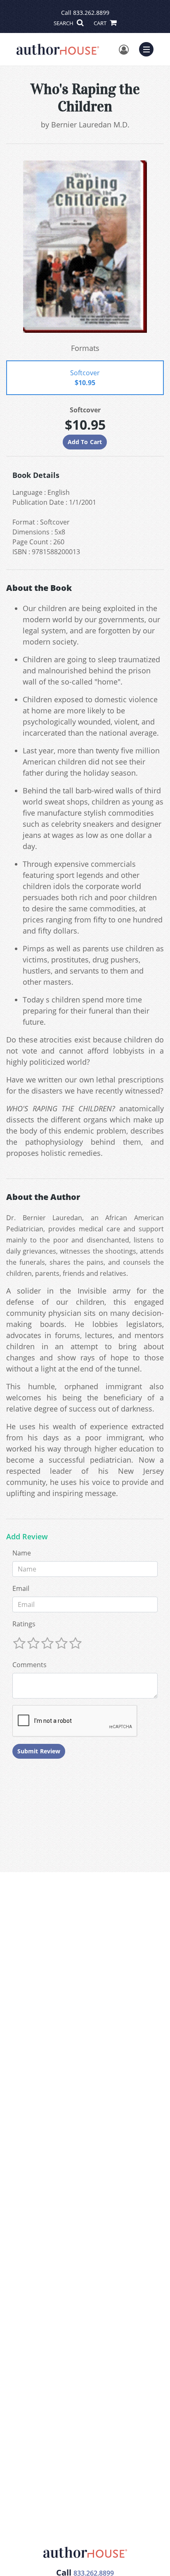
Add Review (27, 1537)
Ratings (24, 1624)
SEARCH (64, 23)
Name (22, 1553)
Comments (30, 1665)
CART (101, 23)
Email (21, 1588)
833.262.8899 (91, 13)
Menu (149, 48)
